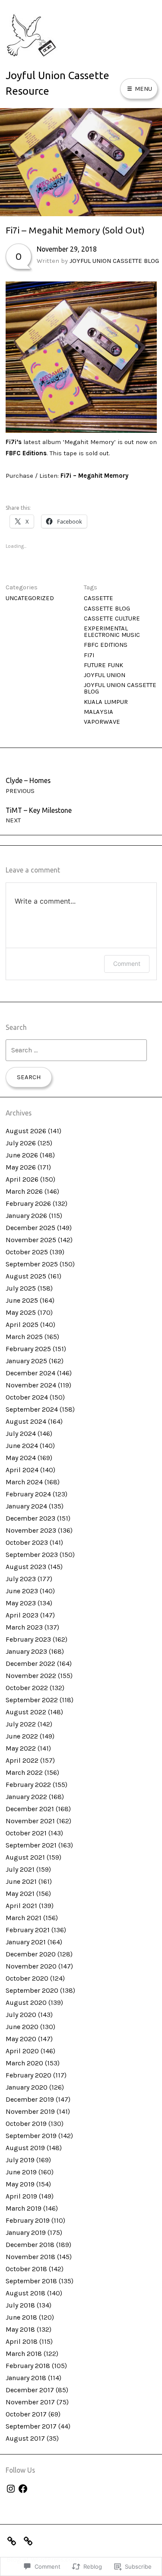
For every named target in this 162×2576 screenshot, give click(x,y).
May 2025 (21, 1312)
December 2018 (30, 2245)
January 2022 (26, 1797)
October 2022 (27, 1688)
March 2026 (24, 1191)
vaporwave (102, 722)
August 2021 (25, 1857)
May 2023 (21, 1603)
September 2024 (32, 1409)
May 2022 (21, 1748)
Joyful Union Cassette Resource (57, 83)
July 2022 (21, 1724)
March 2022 (24, 1772)
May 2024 (21, 1458)
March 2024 (24, 1482)
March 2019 (24, 2208)
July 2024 (21, 1433)
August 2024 (26, 1421)
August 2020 (26, 2002)
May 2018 (20, 2329)
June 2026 (22, 1155)
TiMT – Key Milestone (39, 815)
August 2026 (26, 1131)
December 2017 (30, 2390)
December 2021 (30, 1809)
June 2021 (21, 1881)
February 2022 (28, 1785)
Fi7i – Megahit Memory (94, 476)
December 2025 (30, 1228)
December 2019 (30, 2099)
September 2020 (32, 1990)
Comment (127, 964)
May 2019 (20, 2184)
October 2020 (27, 1978)
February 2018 (28, 2366)
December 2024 (30, 1373)
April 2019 (21, 2196)
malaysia (98, 712)
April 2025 (22, 1325)
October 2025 (27, 1252)
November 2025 (31, 1240)
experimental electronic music (112, 631)
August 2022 (26, 1712)
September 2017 (31, 2426)
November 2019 (30, 2111)
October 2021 (26, 1833)
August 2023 (26, 1567)
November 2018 (30, 2257)
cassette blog (107, 608)
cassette (98, 598)
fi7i (89, 655)
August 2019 (25, 2148)
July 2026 (21, 1143)
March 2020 (24, 2063)
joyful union (105, 675)
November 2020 (31, 1966)
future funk (103, 665)
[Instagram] (11, 2489)
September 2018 (31, 2281)
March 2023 (24, 1627)
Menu (143, 89)
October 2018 (26, 2269)
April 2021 (21, 1906)
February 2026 (28, 1203)
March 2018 (24, 2354)
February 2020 (29, 2075)
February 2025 (28, 1349)
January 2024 (26, 1506)
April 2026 (22, 1179)
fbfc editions (106, 645)
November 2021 (30, 1821)
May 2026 (21, 1167)
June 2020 (22, 2027)
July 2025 (21, 1288)
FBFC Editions (26, 453)
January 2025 (26, 1361)
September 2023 (32, 1555)
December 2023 (30, 1518)
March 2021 (24, 1918)
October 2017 (26, 2414)
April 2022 (22, 1760)
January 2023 (26, 1651)
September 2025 (32, 1264)
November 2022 (31, 1676)
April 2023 (22, 1615)
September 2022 (32, 1700)
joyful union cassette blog (120, 688)
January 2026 (26, 1216)
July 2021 (20, 1869)
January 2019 (26, 2232)
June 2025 (22, 1300)
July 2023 (21, 1579)
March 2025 (24, 1337)
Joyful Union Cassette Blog (114, 261)
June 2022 (22, 1736)
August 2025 (26, 1276)
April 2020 (22, 2051)
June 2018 (21, 2317)
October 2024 (27, 1397)
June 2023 (22, 1591)
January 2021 (26, 1942)
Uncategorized (30, 598)
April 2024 (22, 1470)
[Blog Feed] (14, 2540)
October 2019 (26, 2124)
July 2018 (20, 2305)
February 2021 (28, 1930)
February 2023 (28, 1639)
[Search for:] (76, 1050)
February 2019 (28, 2220)
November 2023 (31, 1530)
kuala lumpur (106, 702)
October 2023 (27, 1542)
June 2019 (21, 2172)
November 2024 (31, 1385)
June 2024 (22, 1446)
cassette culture (112, 618)
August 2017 (25, 2438)
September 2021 (31, 1845)
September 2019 (31, 2136)
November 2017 (30, 2402)
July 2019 (20, 2160)
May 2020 (21, 2039)
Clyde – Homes (28, 785)
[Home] (30, 2540)
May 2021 (20, 1894)
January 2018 (26, 2378)
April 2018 (22, 2341)
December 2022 (30, 1664)
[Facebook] (23, 2489)
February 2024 (28, 1494)
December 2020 (31, 1954)
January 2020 (27, 2087)
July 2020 (21, 2015)
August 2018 (25, 2293)
